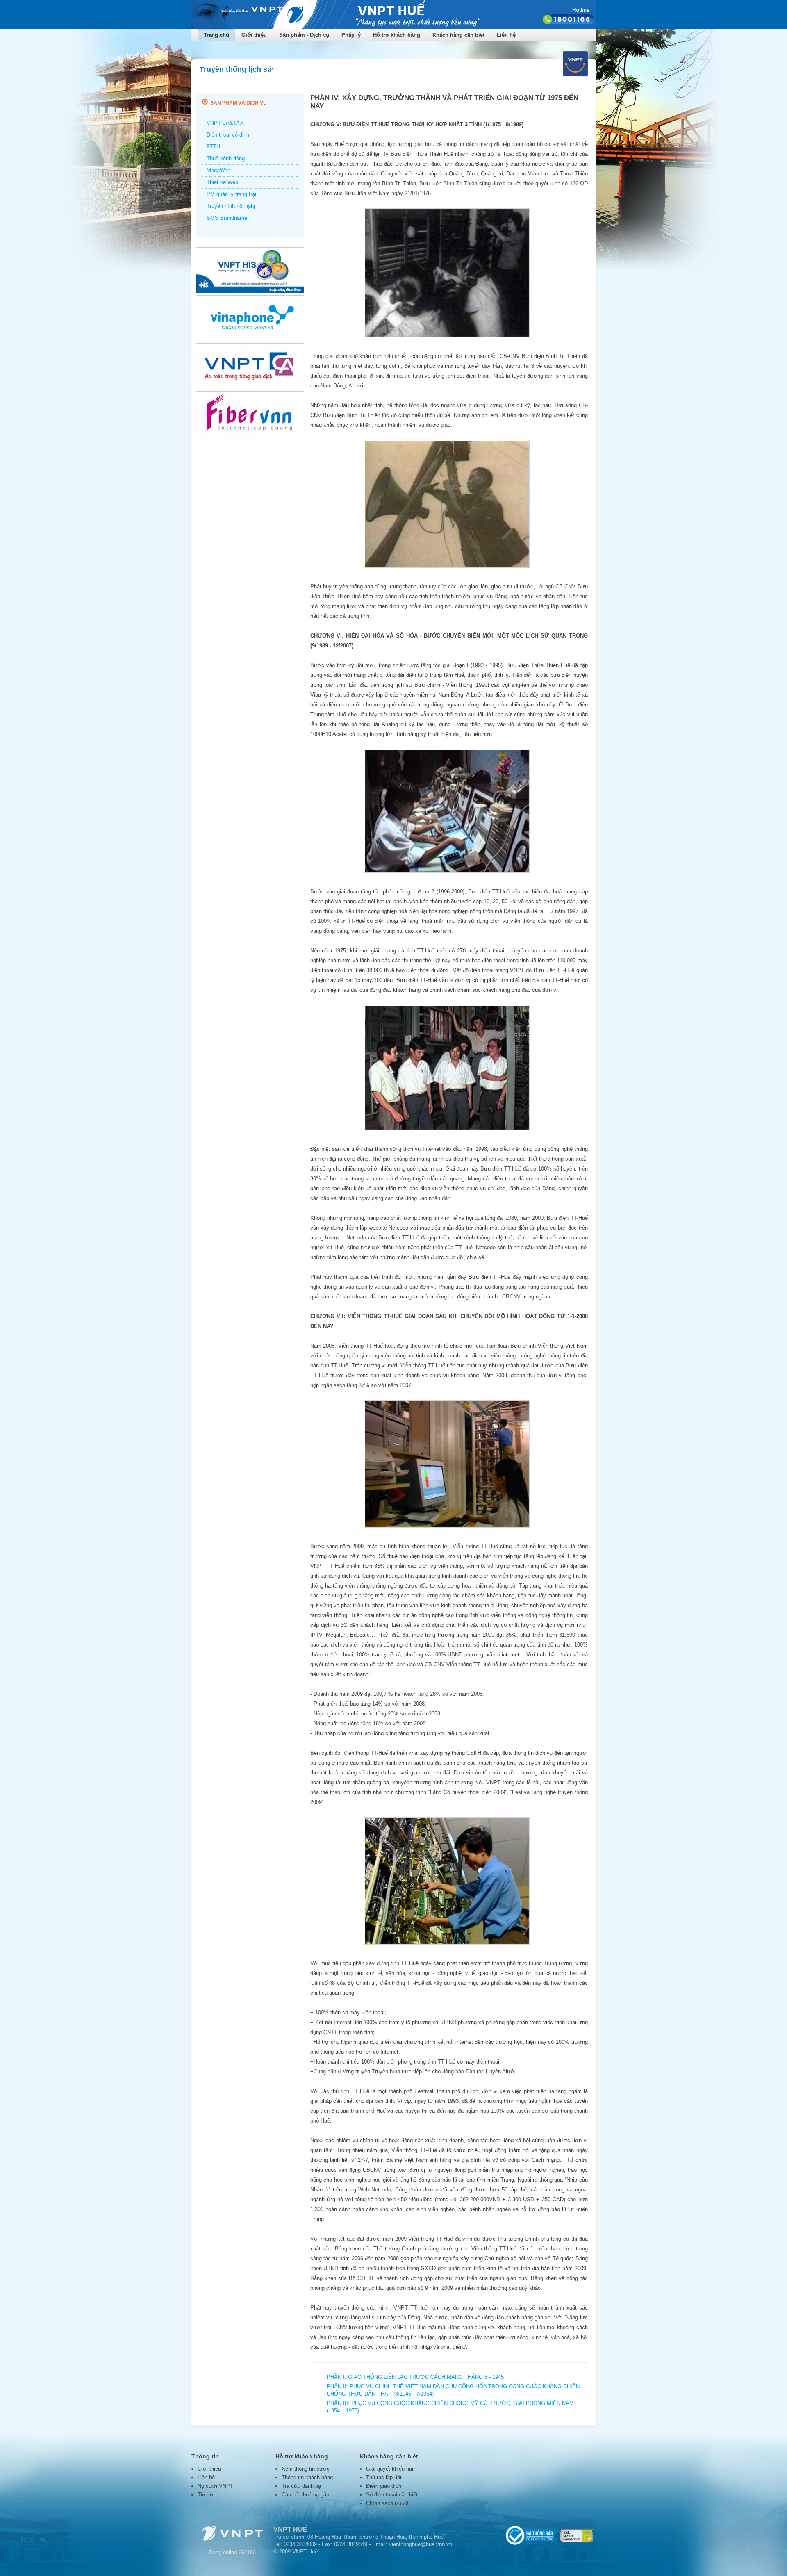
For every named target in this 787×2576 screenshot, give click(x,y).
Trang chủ (216, 35)
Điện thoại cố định (228, 135)
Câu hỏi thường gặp (305, 2495)
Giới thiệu (209, 2469)
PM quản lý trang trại (231, 194)
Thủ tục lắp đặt (384, 2477)
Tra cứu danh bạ (301, 2486)
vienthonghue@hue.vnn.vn (421, 2544)
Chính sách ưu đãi (388, 2503)
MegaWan (218, 170)
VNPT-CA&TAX (225, 123)
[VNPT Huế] (394, 27)
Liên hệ (506, 35)
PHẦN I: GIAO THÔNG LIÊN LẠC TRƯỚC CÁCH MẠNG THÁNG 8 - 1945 (415, 2377)
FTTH (213, 147)
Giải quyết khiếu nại (390, 2469)
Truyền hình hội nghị (231, 206)
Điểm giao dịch (384, 2486)
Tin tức (206, 2495)
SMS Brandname (227, 218)
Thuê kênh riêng (226, 158)
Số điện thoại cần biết (392, 2495)
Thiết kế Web (222, 182)
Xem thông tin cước (306, 2469)
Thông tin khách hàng (307, 2477)
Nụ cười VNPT (215, 2486)
